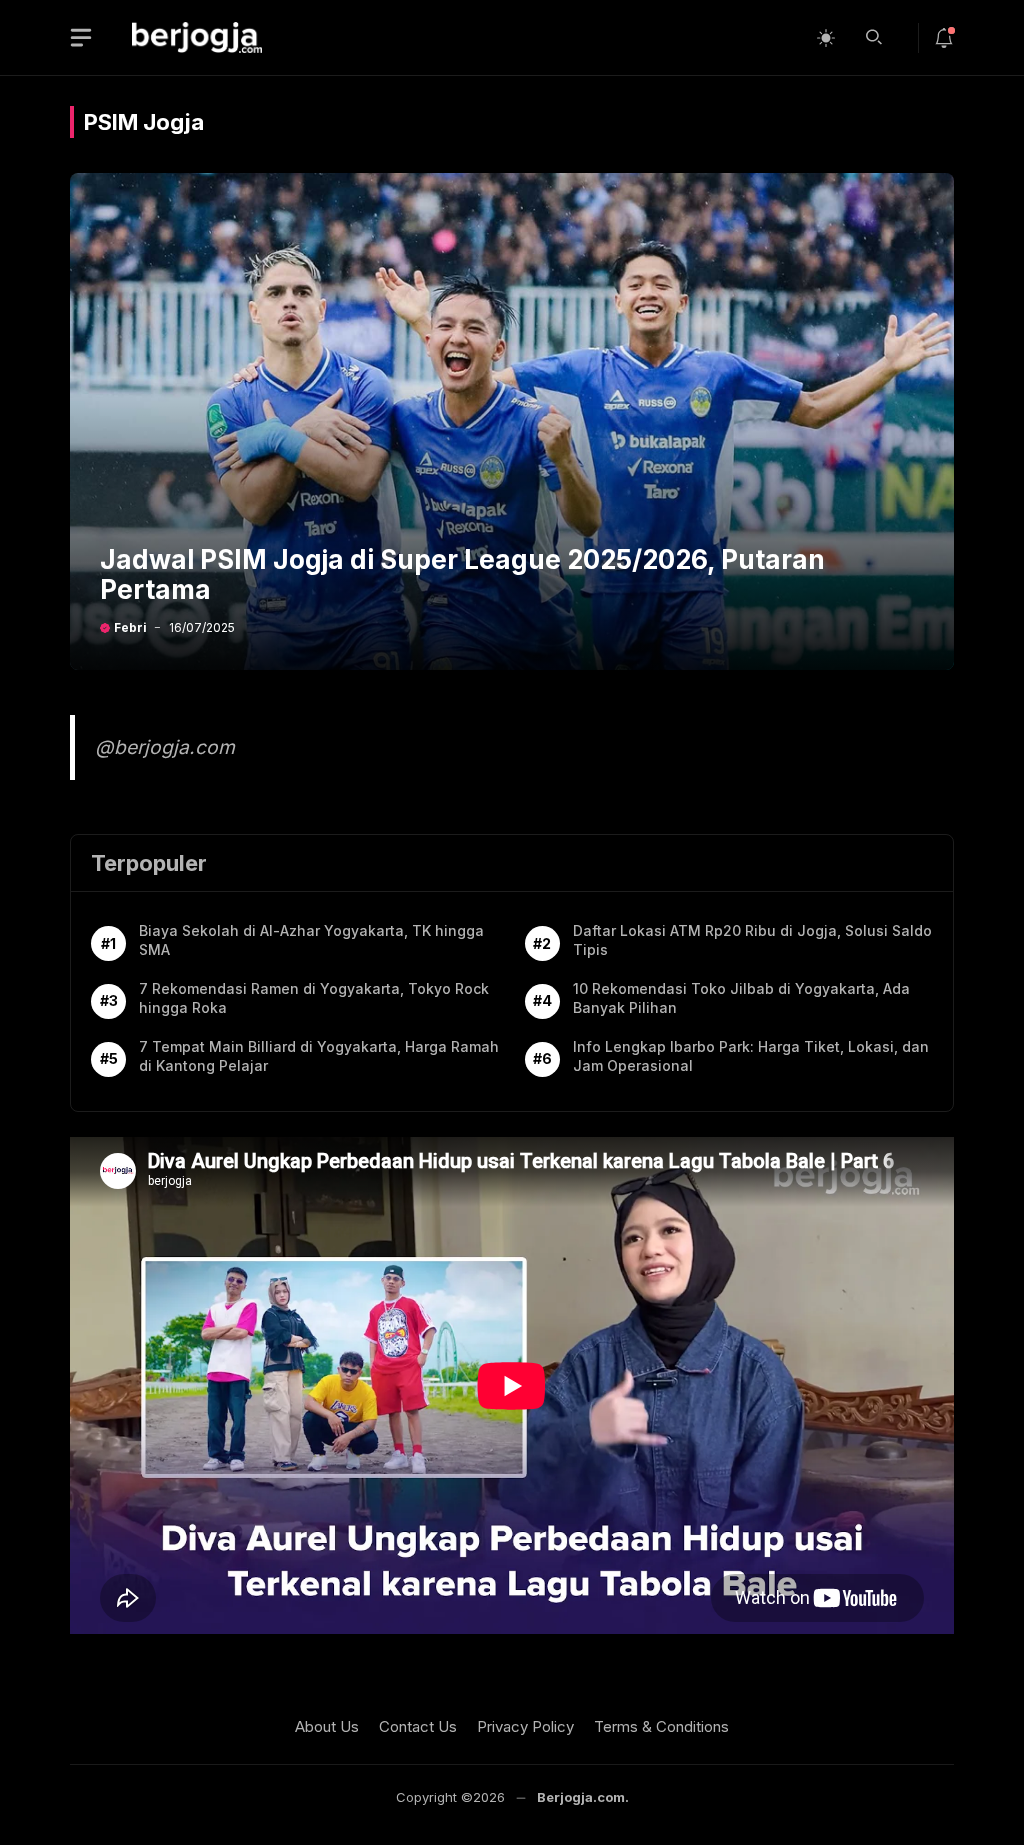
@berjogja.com (165, 747)
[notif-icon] (944, 38)
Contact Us (418, 1726)
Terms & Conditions (661, 1726)
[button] (874, 35)
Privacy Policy (525, 1726)
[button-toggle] (81, 38)
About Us (327, 1726)
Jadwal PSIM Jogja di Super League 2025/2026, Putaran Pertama (462, 574)
